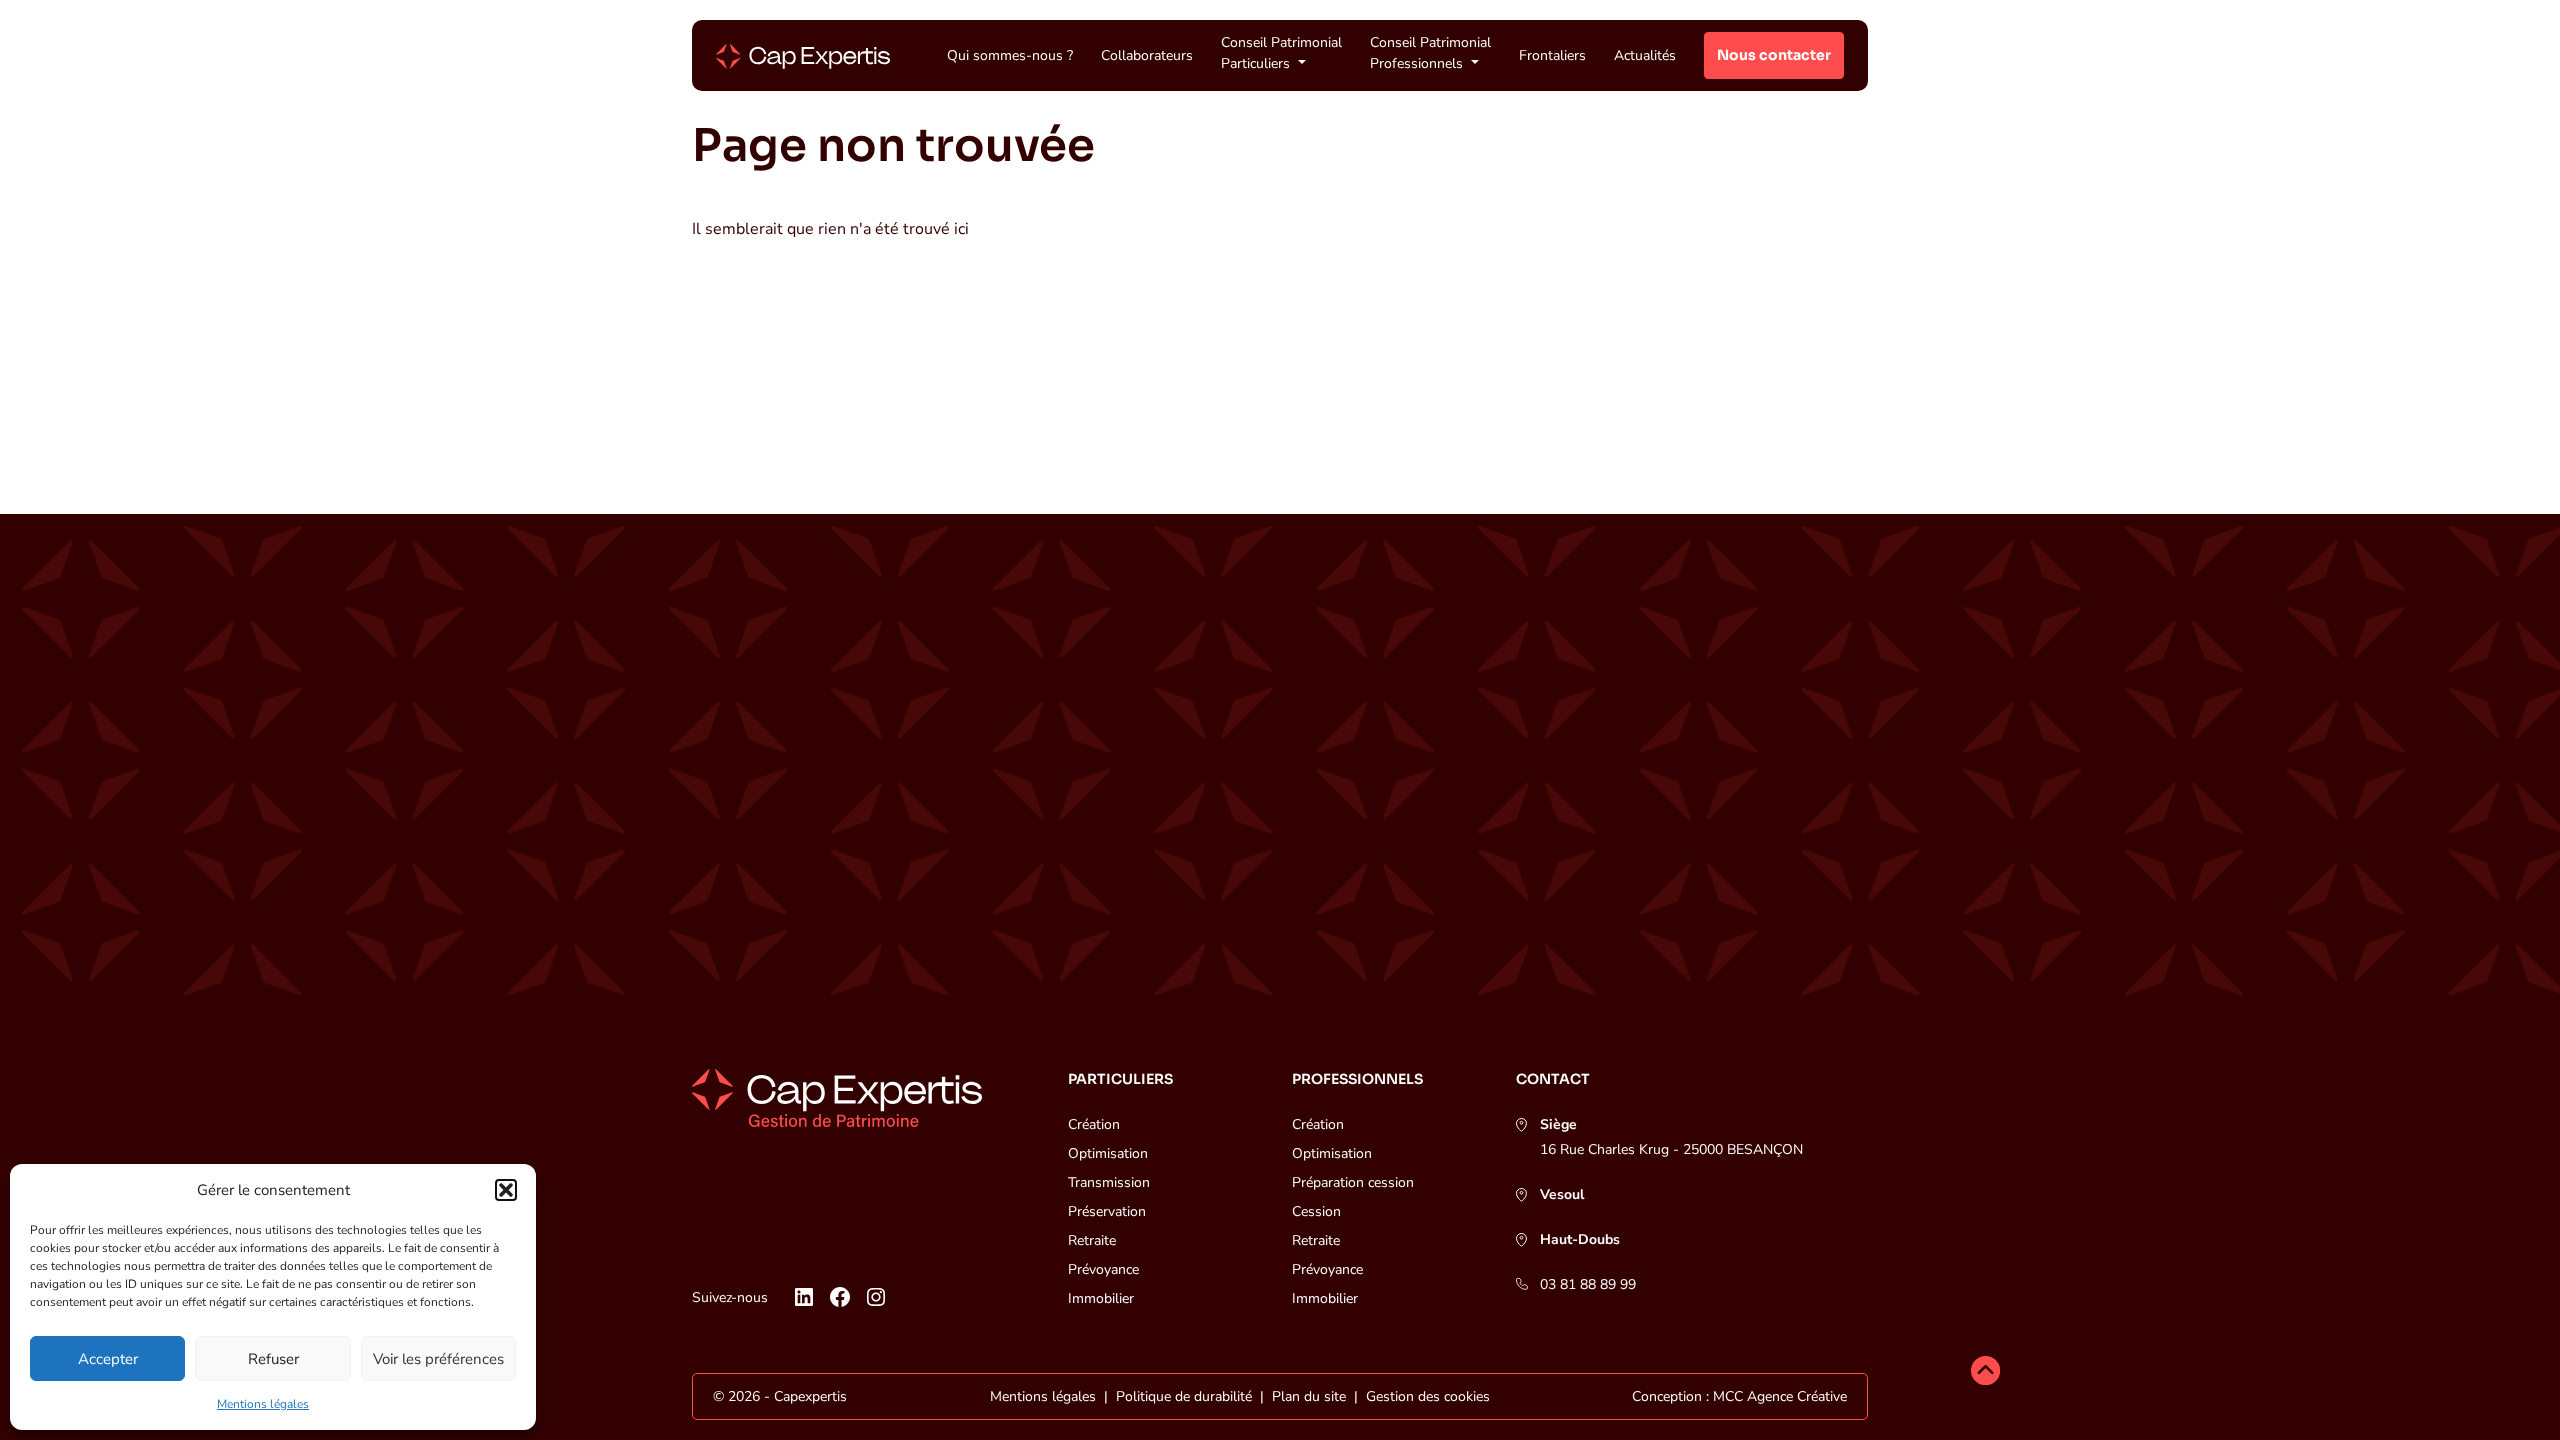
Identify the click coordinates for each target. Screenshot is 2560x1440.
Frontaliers (1552, 55)
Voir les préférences (438, 1359)
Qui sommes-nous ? (1010, 55)
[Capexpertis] (803, 56)
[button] (506, 1190)
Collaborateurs (1147, 55)
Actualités (1645, 55)
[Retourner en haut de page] (1985, 1374)
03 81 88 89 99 (1588, 1284)
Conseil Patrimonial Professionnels (1430, 53)
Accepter (108, 1359)
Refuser (273, 1359)
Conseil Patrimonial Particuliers (1281, 53)
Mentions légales (263, 1404)
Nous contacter (1774, 55)
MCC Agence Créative (1780, 1396)
